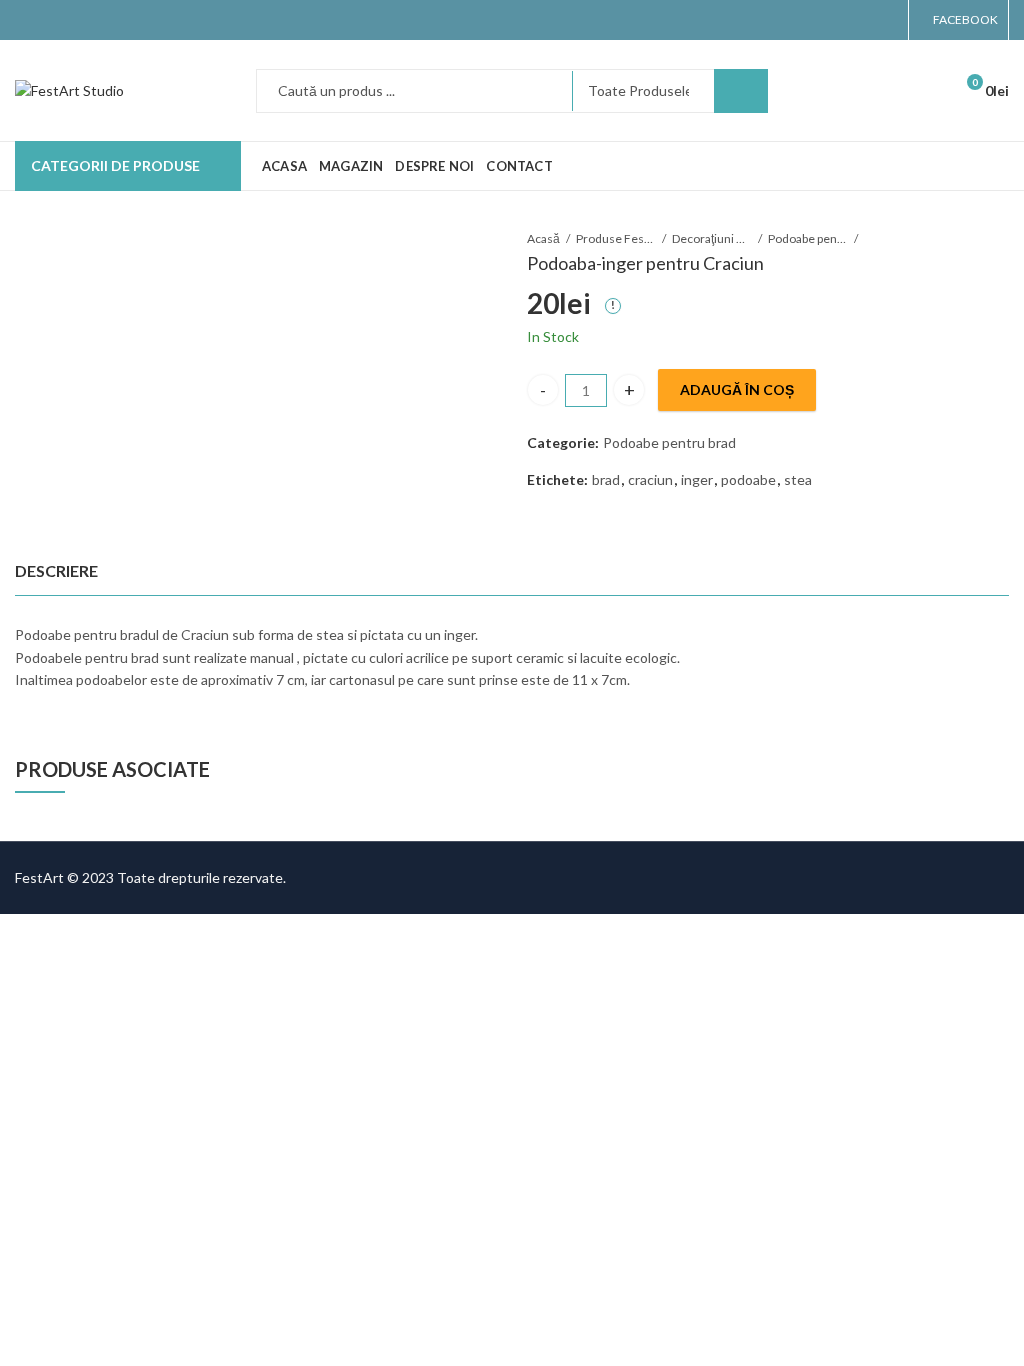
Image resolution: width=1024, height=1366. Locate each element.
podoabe (748, 479)
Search (741, 91)
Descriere (56, 570)
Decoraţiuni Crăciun (712, 238)
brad (606, 479)
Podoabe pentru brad (808, 238)
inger (697, 479)
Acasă (543, 238)
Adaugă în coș (737, 389)
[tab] (56, 571)
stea (798, 479)
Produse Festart (616, 238)
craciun (650, 479)
